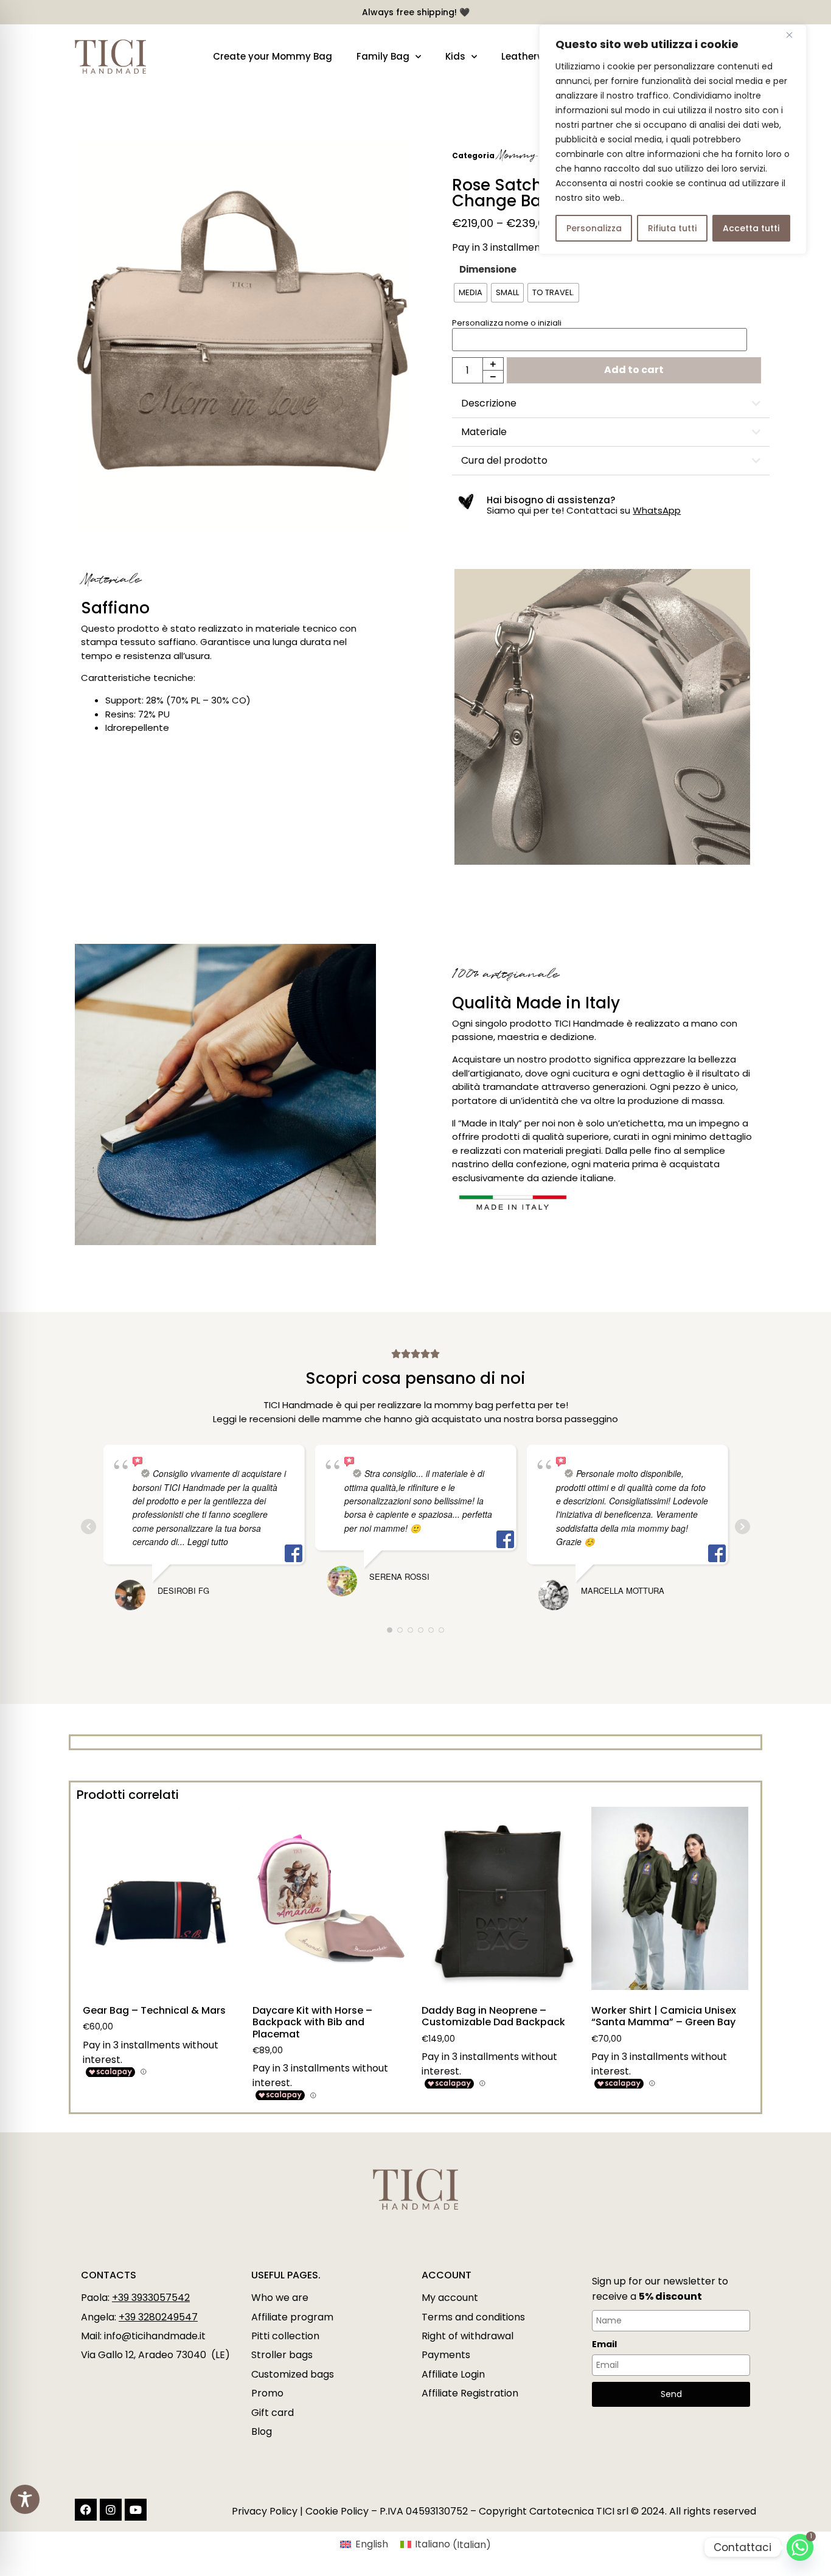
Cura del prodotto (504, 460)
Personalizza (594, 228)
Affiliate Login (453, 2374)
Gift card (273, 2413)
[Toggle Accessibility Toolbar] (25, 2499)
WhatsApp (657, 510)
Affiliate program (292, 2317)
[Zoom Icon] (242, 336)
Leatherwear (531, 56)
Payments (446, 2355)
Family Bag (383, 56)
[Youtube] (136, 2510)
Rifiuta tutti (672, 228)
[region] (673, 139)
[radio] (471, 293)
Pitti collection (285, 2336)
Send (671, 2394)
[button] (611, 404)
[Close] (794, 35)
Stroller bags (282, 2355)
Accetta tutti (751, 228)
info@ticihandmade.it (155, 2336)
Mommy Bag (530, 155)
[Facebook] (86, 2510)
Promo (267, 2393)
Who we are (280, 2298)
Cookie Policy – (341, 2511)
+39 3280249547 (158, 2317)
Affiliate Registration (470, 2393)
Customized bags (293, 2374)
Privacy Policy (265, 2511)
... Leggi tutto (203, 1541)
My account (450, 2298)
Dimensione (488, 269)
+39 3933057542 (151, 2298)
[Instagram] (111, 2510)
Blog (262, 2431)
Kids (455, 56)
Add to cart (634, 370)
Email (604, 2344)
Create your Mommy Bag (273, 56)
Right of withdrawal (468, 2336)
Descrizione (489, 403)
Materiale (484, 432)
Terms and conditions (473, 2317)
